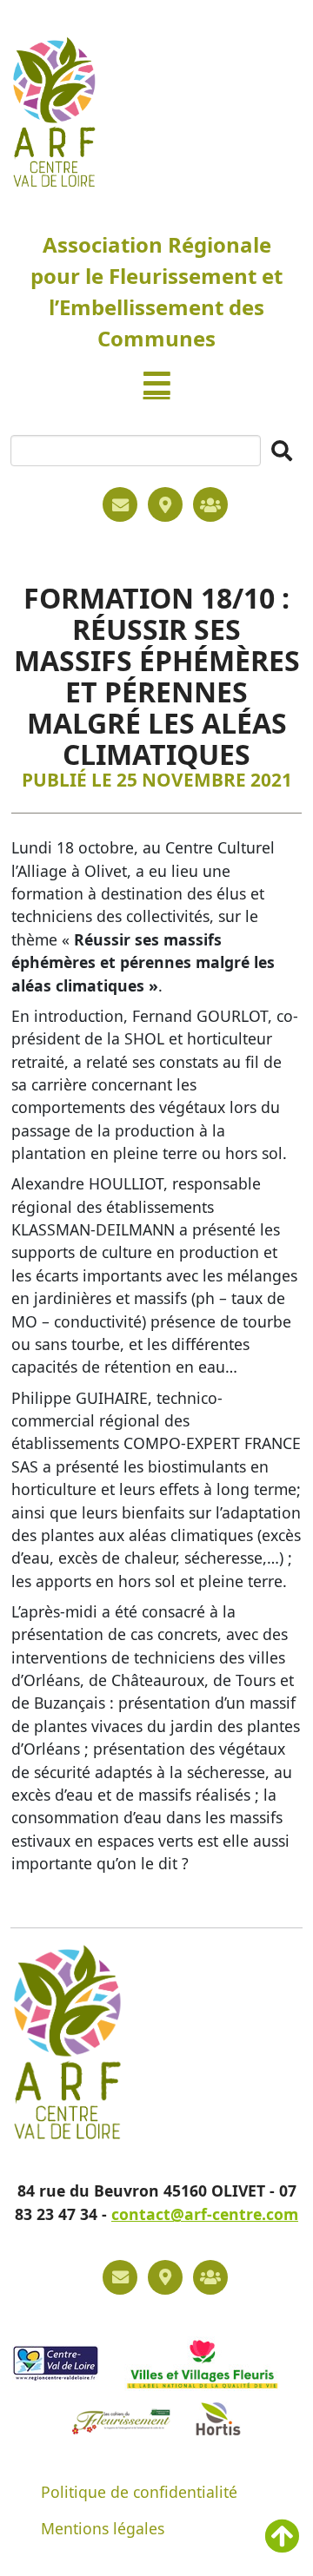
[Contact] (120, 504)
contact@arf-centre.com (205, 2214)
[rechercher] (282, 451)
